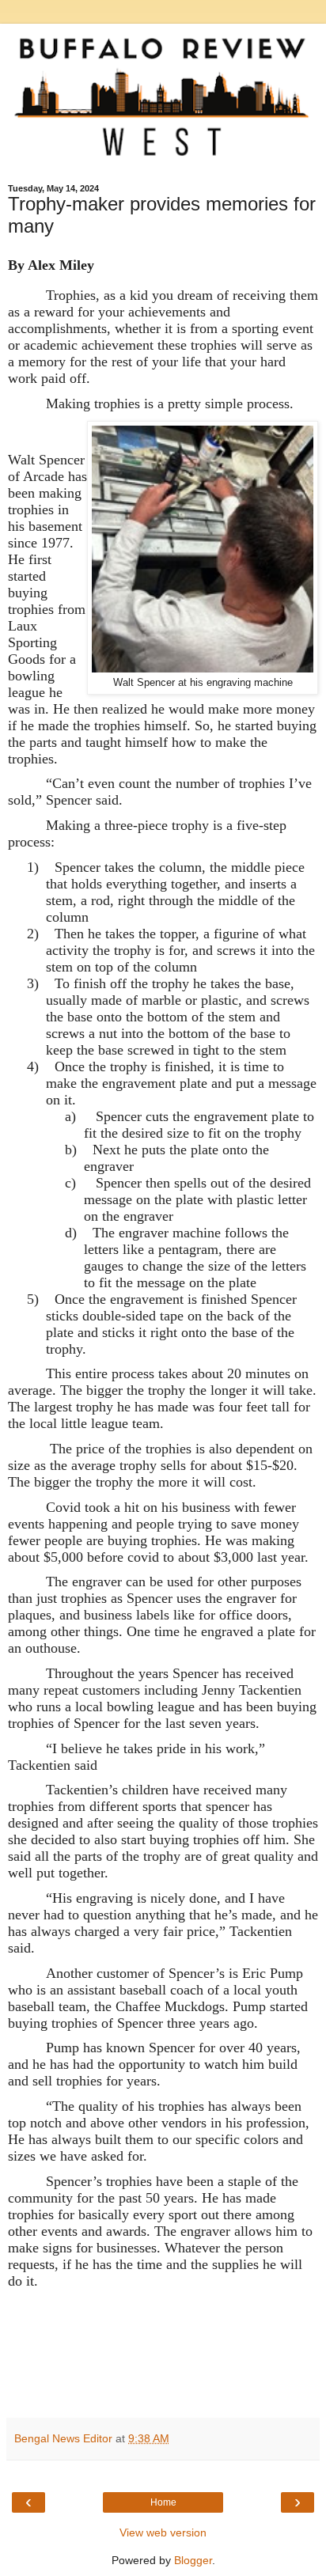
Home (163, 2502)
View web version (163, 2532)
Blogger (193, 2560)
